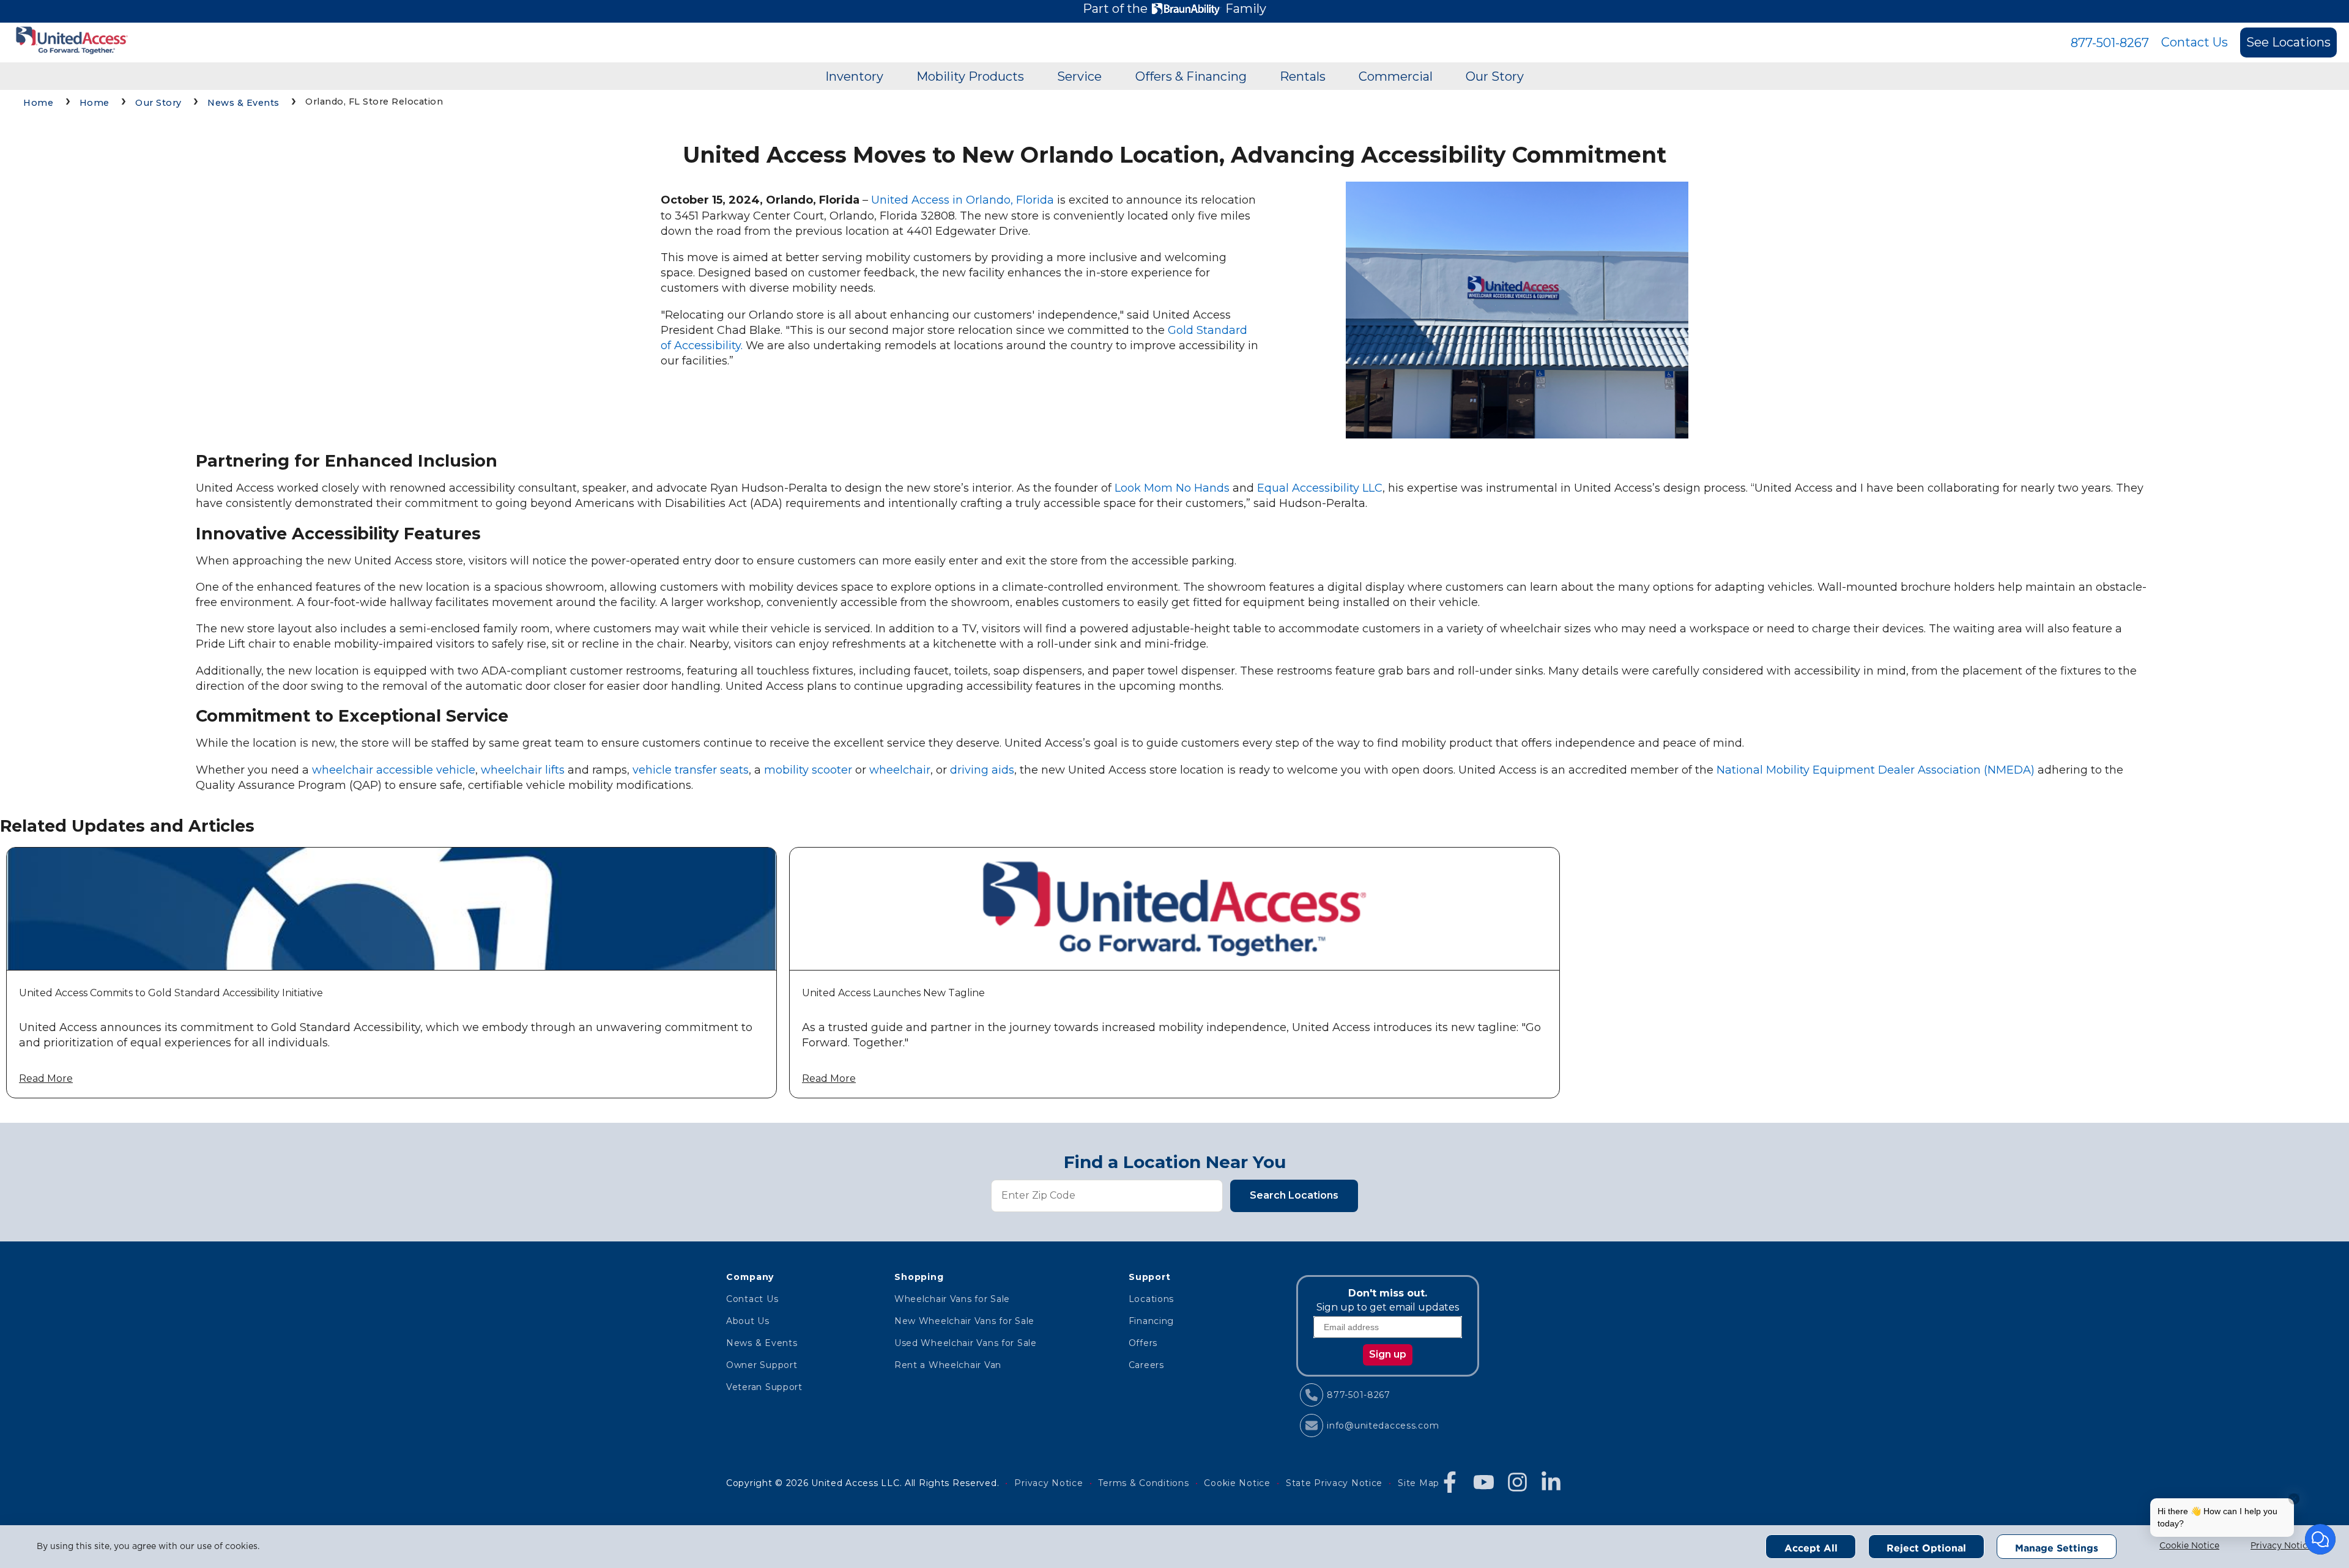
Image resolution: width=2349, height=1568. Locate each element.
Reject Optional (1926, 1548)
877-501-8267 (2110, 43)
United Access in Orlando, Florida (963, 200)
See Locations (2288, 42)
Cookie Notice (2189, 1546)
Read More (46, 1078)
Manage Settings (2057, 1548)
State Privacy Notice (1334, 1483)
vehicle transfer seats (691, 770)
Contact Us (2195, 42)
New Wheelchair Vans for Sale (964, 1321)
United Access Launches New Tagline (893, 993)
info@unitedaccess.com (1383, 1426)
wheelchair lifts (523, 770)
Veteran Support (764, 1387)
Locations (1151, 1299)
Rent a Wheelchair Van (948, 1365)
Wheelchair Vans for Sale (952, 1299)
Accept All (1811, 1548)
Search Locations (1294, 1195)
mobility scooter (808, 770)
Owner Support (762, 1365)
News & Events (762, 1343)
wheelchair (900, 770)
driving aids (982, 770)
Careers (1146, 1365)
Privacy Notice (2281, 1546)
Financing (1151, 1321)
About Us (748, 1321)
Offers (1143, 1343)
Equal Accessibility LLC (1320, 488)
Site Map (1419, 1483)
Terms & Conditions (1143, 1483)
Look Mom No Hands (1172, 488)
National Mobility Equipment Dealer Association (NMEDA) (1876, 770)
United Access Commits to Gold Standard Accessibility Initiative (171, 993)
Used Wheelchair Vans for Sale (966, 1343)
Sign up (1388, 1354)
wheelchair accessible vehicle (394, 770)
